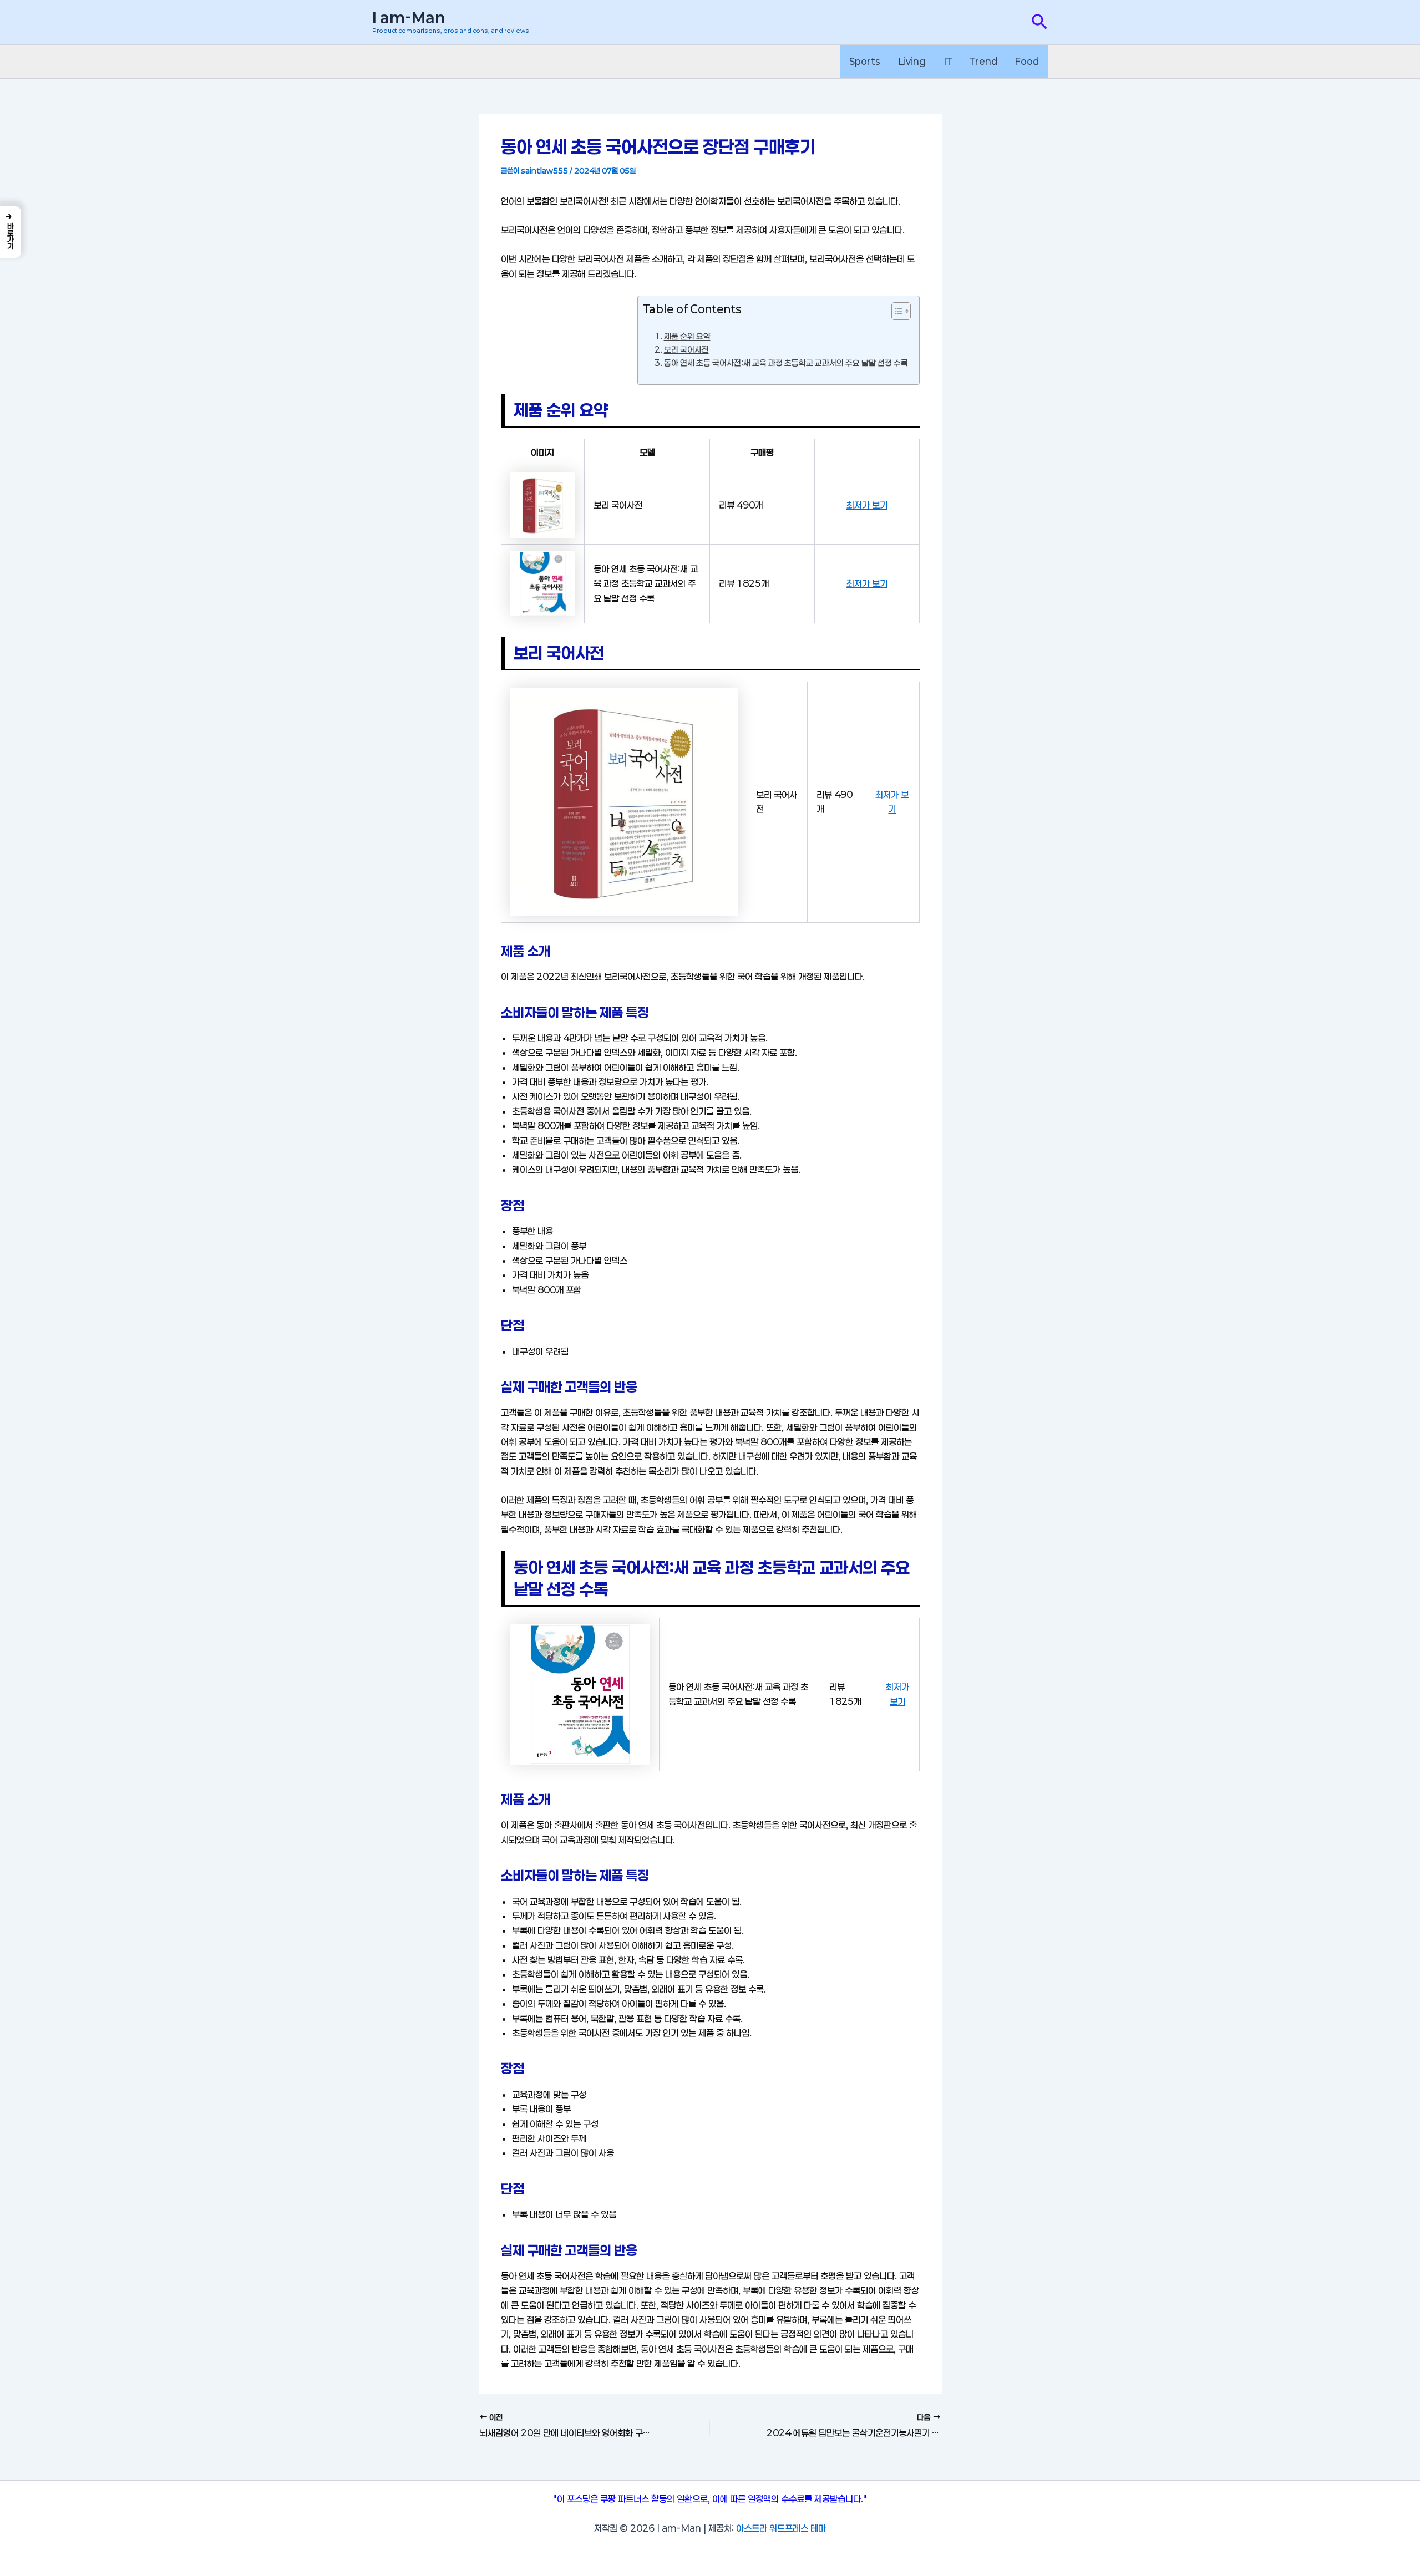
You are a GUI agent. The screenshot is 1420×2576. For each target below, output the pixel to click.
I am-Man (409, 18)
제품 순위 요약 (687, 336)
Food (1027, 61)
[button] (1039, 22)
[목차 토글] (896, 311)
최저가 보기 (867, 505)
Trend (983, 61)
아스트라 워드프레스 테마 (781, 2528)
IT (948, 61)
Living (912, 61)
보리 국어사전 (686, 350)
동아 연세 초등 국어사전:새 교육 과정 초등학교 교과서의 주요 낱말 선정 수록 (786, 363)
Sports (865, 61)
